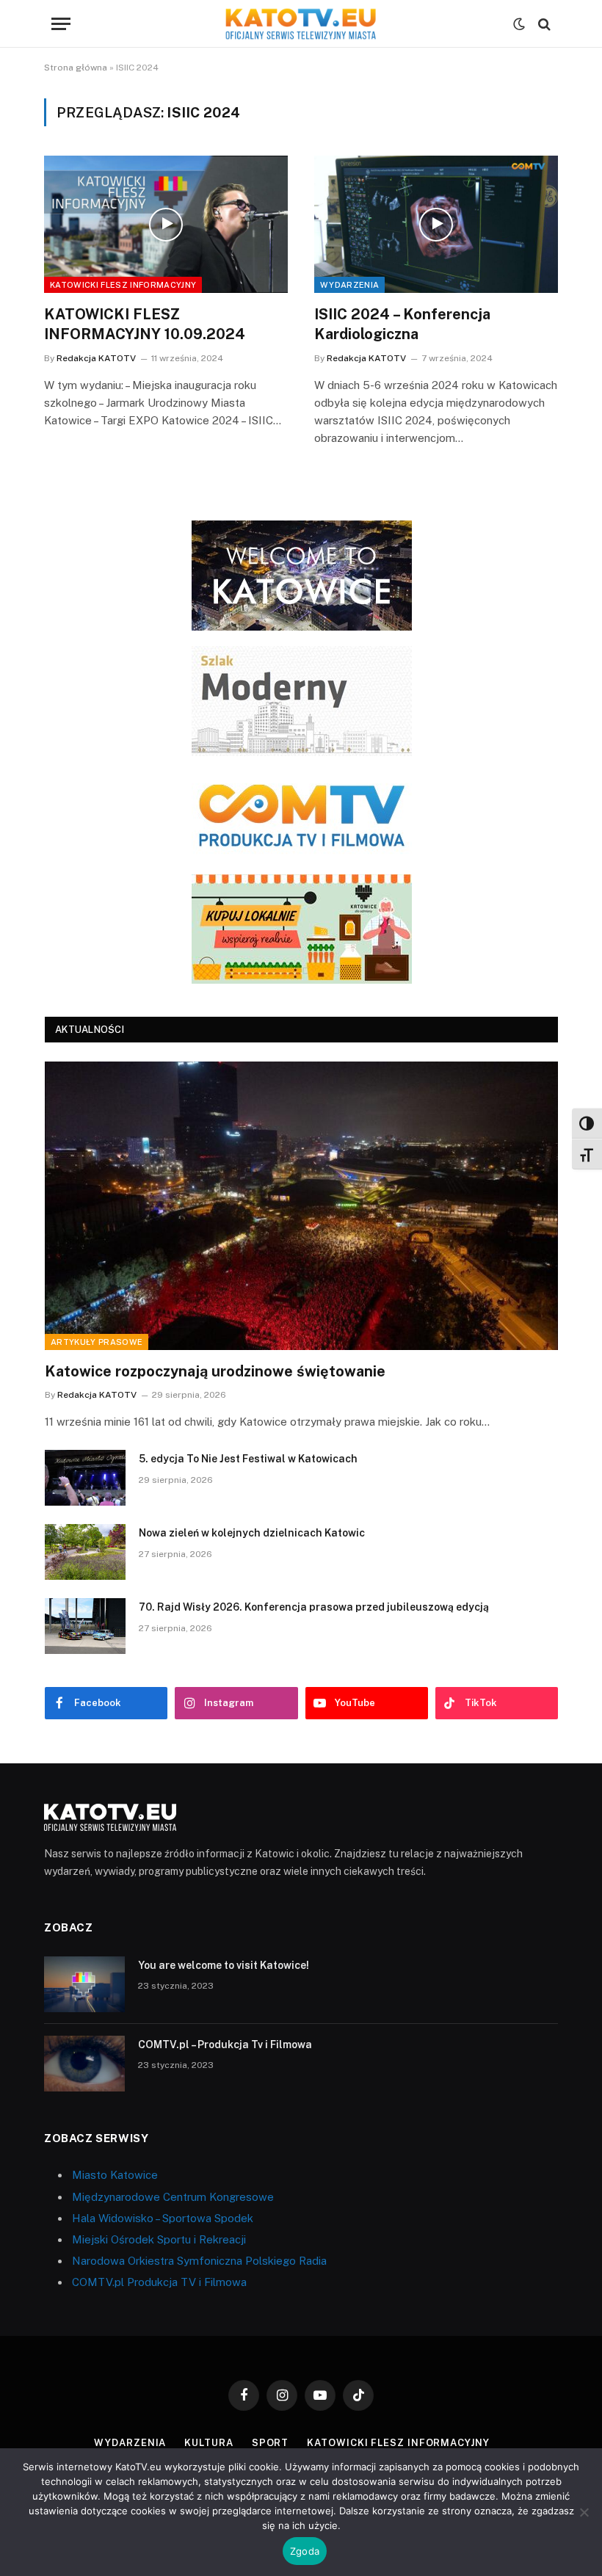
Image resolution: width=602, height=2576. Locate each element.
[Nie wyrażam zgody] (584, 2512)
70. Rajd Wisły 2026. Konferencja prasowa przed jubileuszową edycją (314, 1607)
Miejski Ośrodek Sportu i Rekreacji (159, 2239)
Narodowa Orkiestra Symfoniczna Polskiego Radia (199, 2261)
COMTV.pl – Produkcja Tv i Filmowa (225, 2045)
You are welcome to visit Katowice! (224, 1965)
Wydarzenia (349, 285)
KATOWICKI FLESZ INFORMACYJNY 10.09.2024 (145, 324)
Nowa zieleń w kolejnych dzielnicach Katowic (252, 1533)
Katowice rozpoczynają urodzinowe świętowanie (215, 1371)
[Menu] (61, 24)
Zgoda (305, 2551)
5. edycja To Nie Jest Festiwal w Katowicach (248, 1459)
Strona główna (76, 68)
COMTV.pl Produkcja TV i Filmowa (159, 2282)
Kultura (208, 2443)
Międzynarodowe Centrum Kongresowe (173, 2197)
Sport (271, 2443)
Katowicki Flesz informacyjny (123, 285)
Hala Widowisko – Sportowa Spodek (163, 2218)
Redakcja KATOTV (96, 358)
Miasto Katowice (115, 2175)
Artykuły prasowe (97, 1342)
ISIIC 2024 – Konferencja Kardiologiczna (402, 324)
